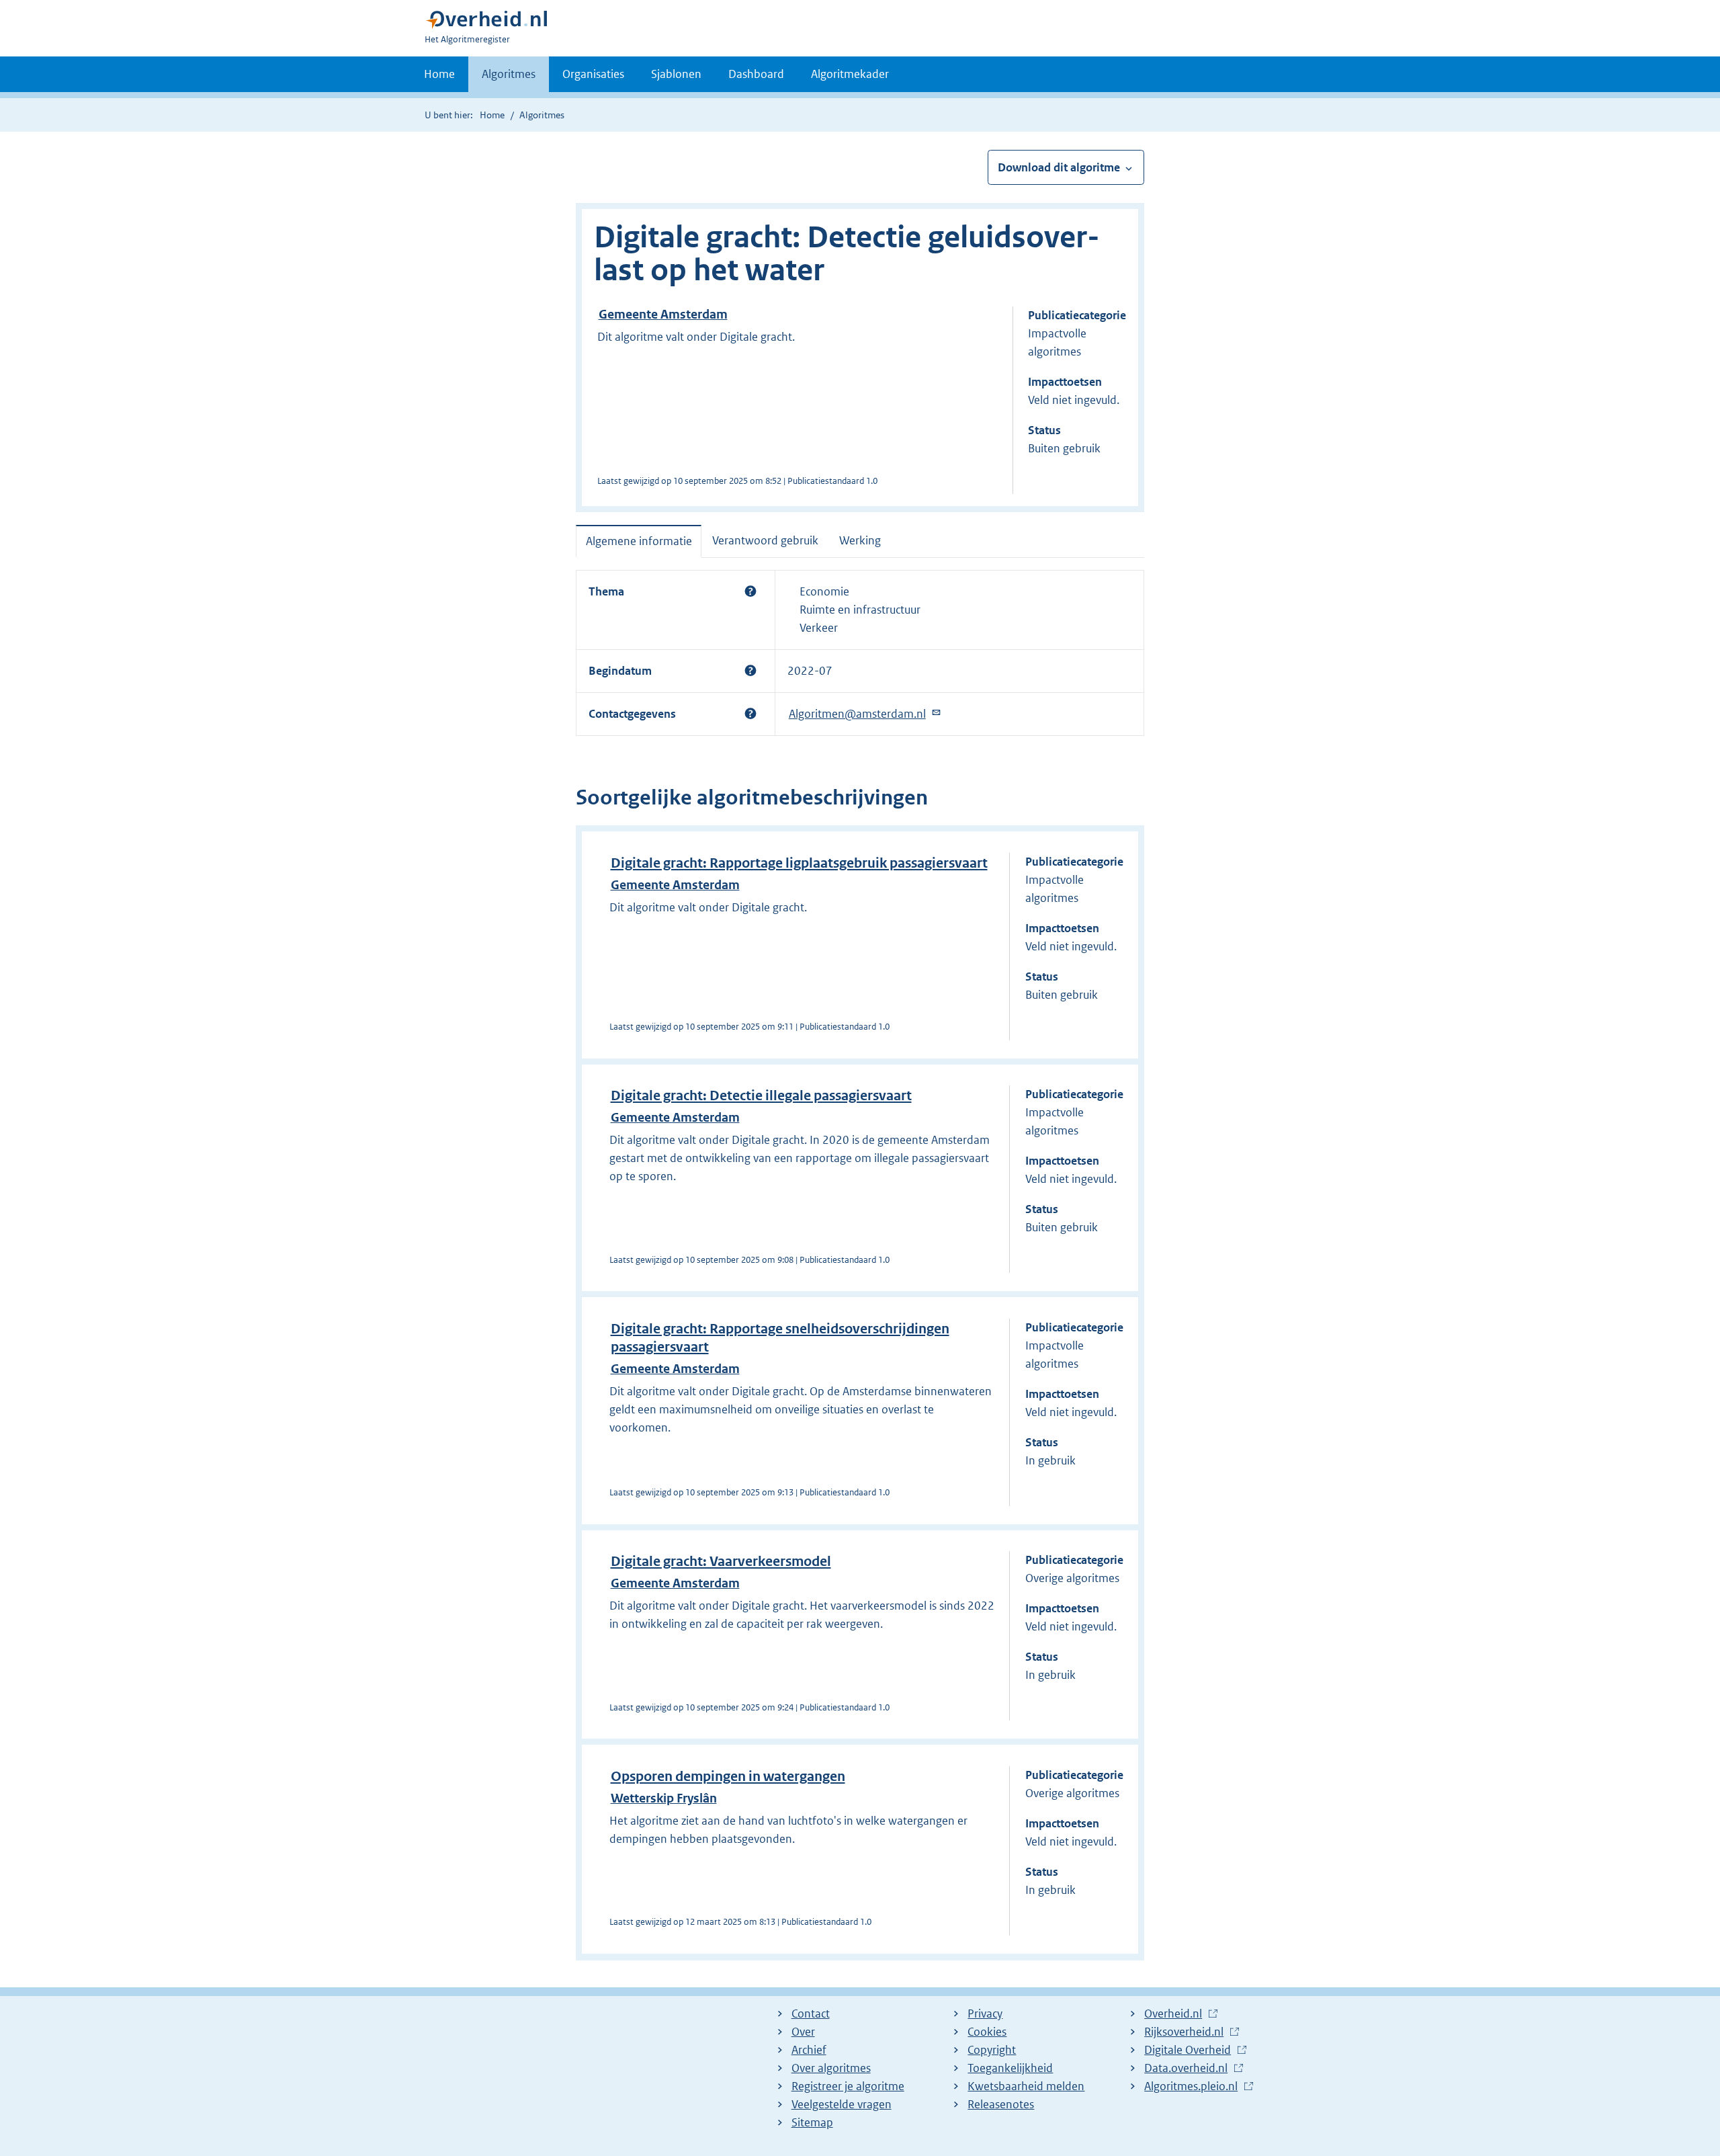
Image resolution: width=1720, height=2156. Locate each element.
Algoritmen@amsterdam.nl (857, 714)
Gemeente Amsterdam (663, 314)
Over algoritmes (831, 2068)
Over (803, 2032)
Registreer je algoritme (848, 2086)
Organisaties (593, 74)
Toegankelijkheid (1010, 2068)
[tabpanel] (860, 653)
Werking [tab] (860, 540)
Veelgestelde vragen (842, 2104)
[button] (750, 591)
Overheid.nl (1173, 2014)
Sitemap (812, 2122)
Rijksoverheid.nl (1184, 2032)
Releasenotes (1001, 2104)
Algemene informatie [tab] (639, 541)
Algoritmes (509, 74)
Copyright (992, 2050)
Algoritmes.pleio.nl (1191, 2087)
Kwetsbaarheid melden (1026, 2086)
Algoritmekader (850, 74)
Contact (811, 2014)
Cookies (987, 2032)
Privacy (985, 2014)
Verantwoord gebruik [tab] (765, 540)
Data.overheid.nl (1186, 2069)
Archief (809, 2050)
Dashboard (756, 74)
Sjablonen (676, 74)
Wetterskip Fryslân (664, 1798)
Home (439, 74)
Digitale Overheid (1188, 2050)
